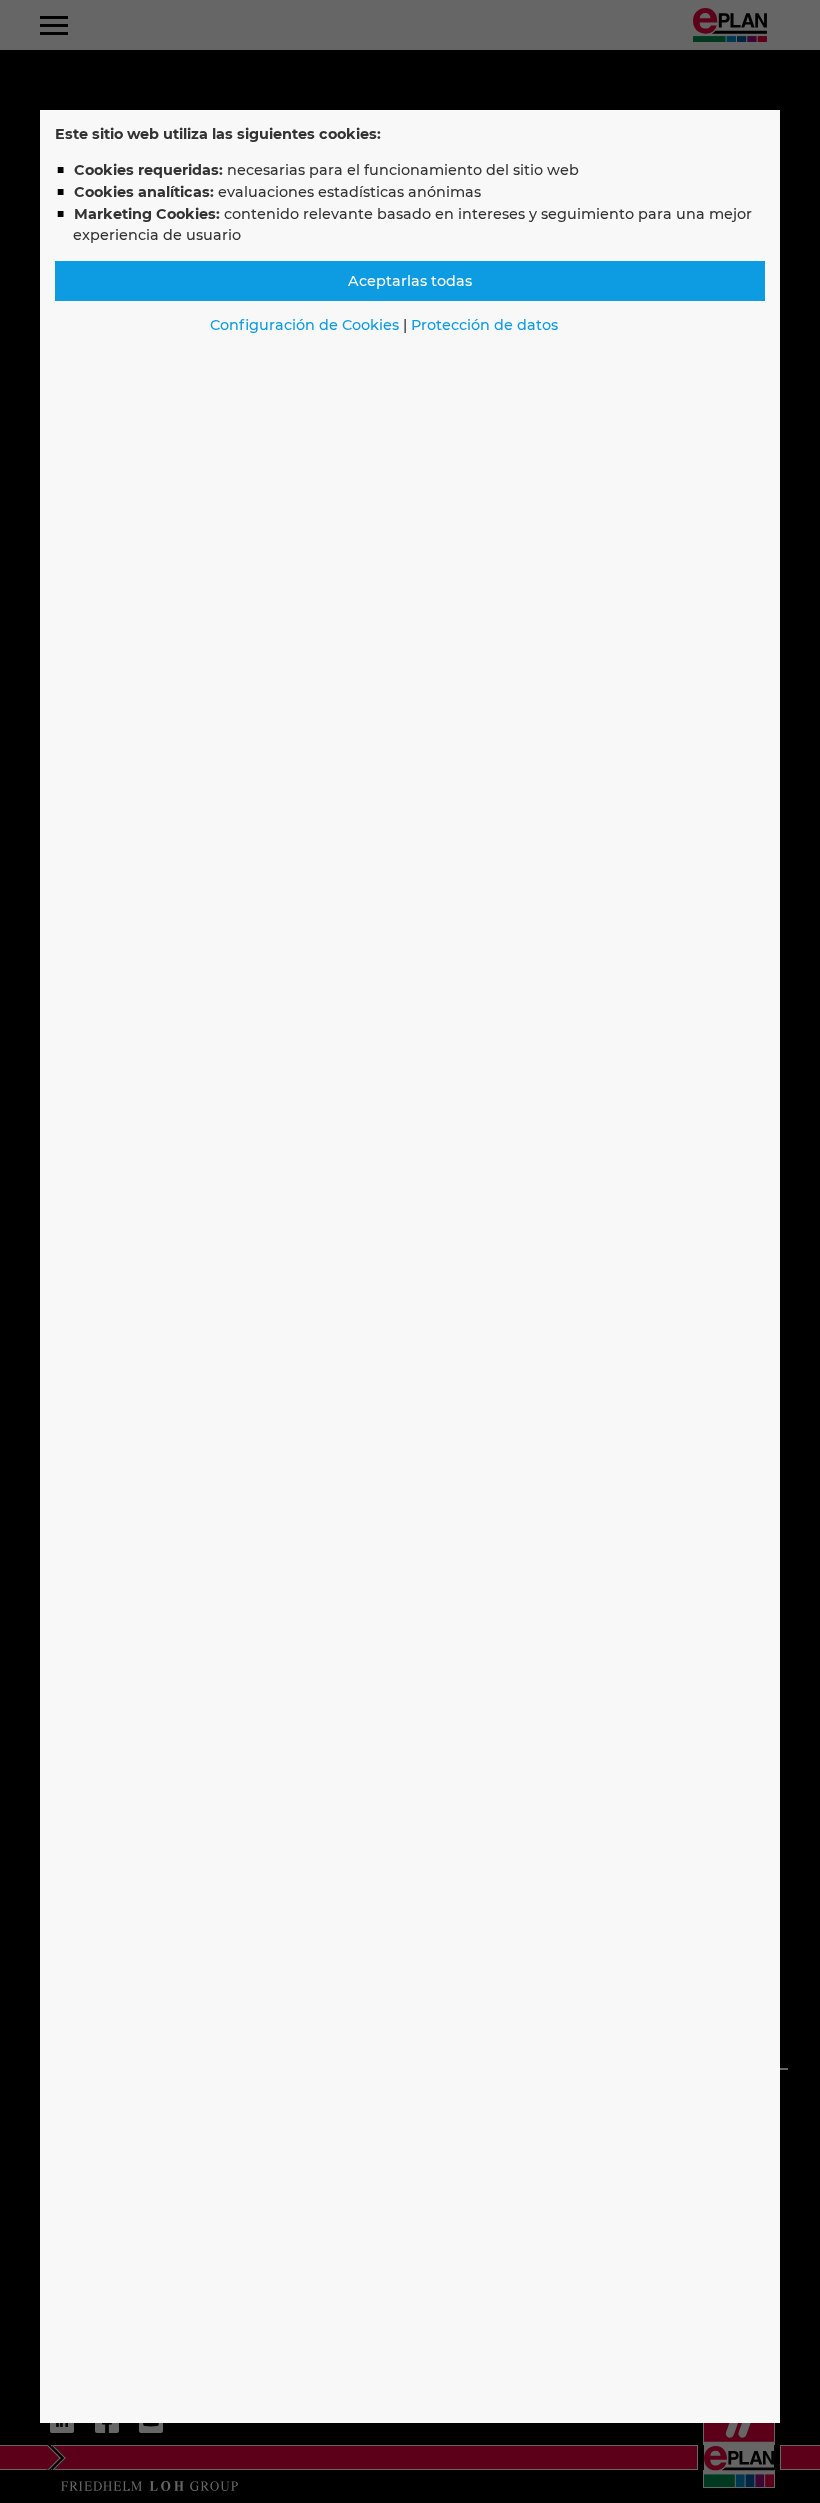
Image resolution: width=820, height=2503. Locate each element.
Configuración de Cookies (304, 325)
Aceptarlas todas (410, 281)
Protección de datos (484, 325)
